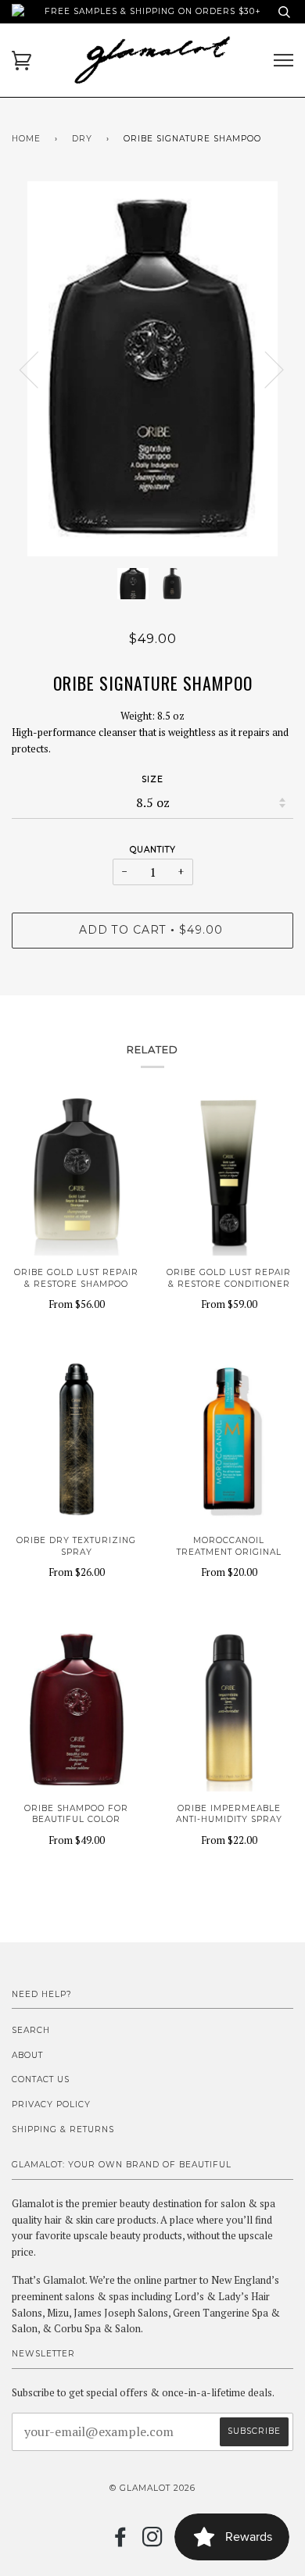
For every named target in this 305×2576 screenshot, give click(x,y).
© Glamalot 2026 (152, 2488)
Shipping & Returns (63, 2129)
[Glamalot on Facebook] (121, 2542)
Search (31, 2030)
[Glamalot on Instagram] (153, 2542)
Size (152, 779)
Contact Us (41, 2079)
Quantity (153, 850)
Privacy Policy (51, 2104)
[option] (152, 369)
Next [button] (265, 369)
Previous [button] (38, 369)
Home (26, 139)
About (27, 2055)
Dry (82, 139)
